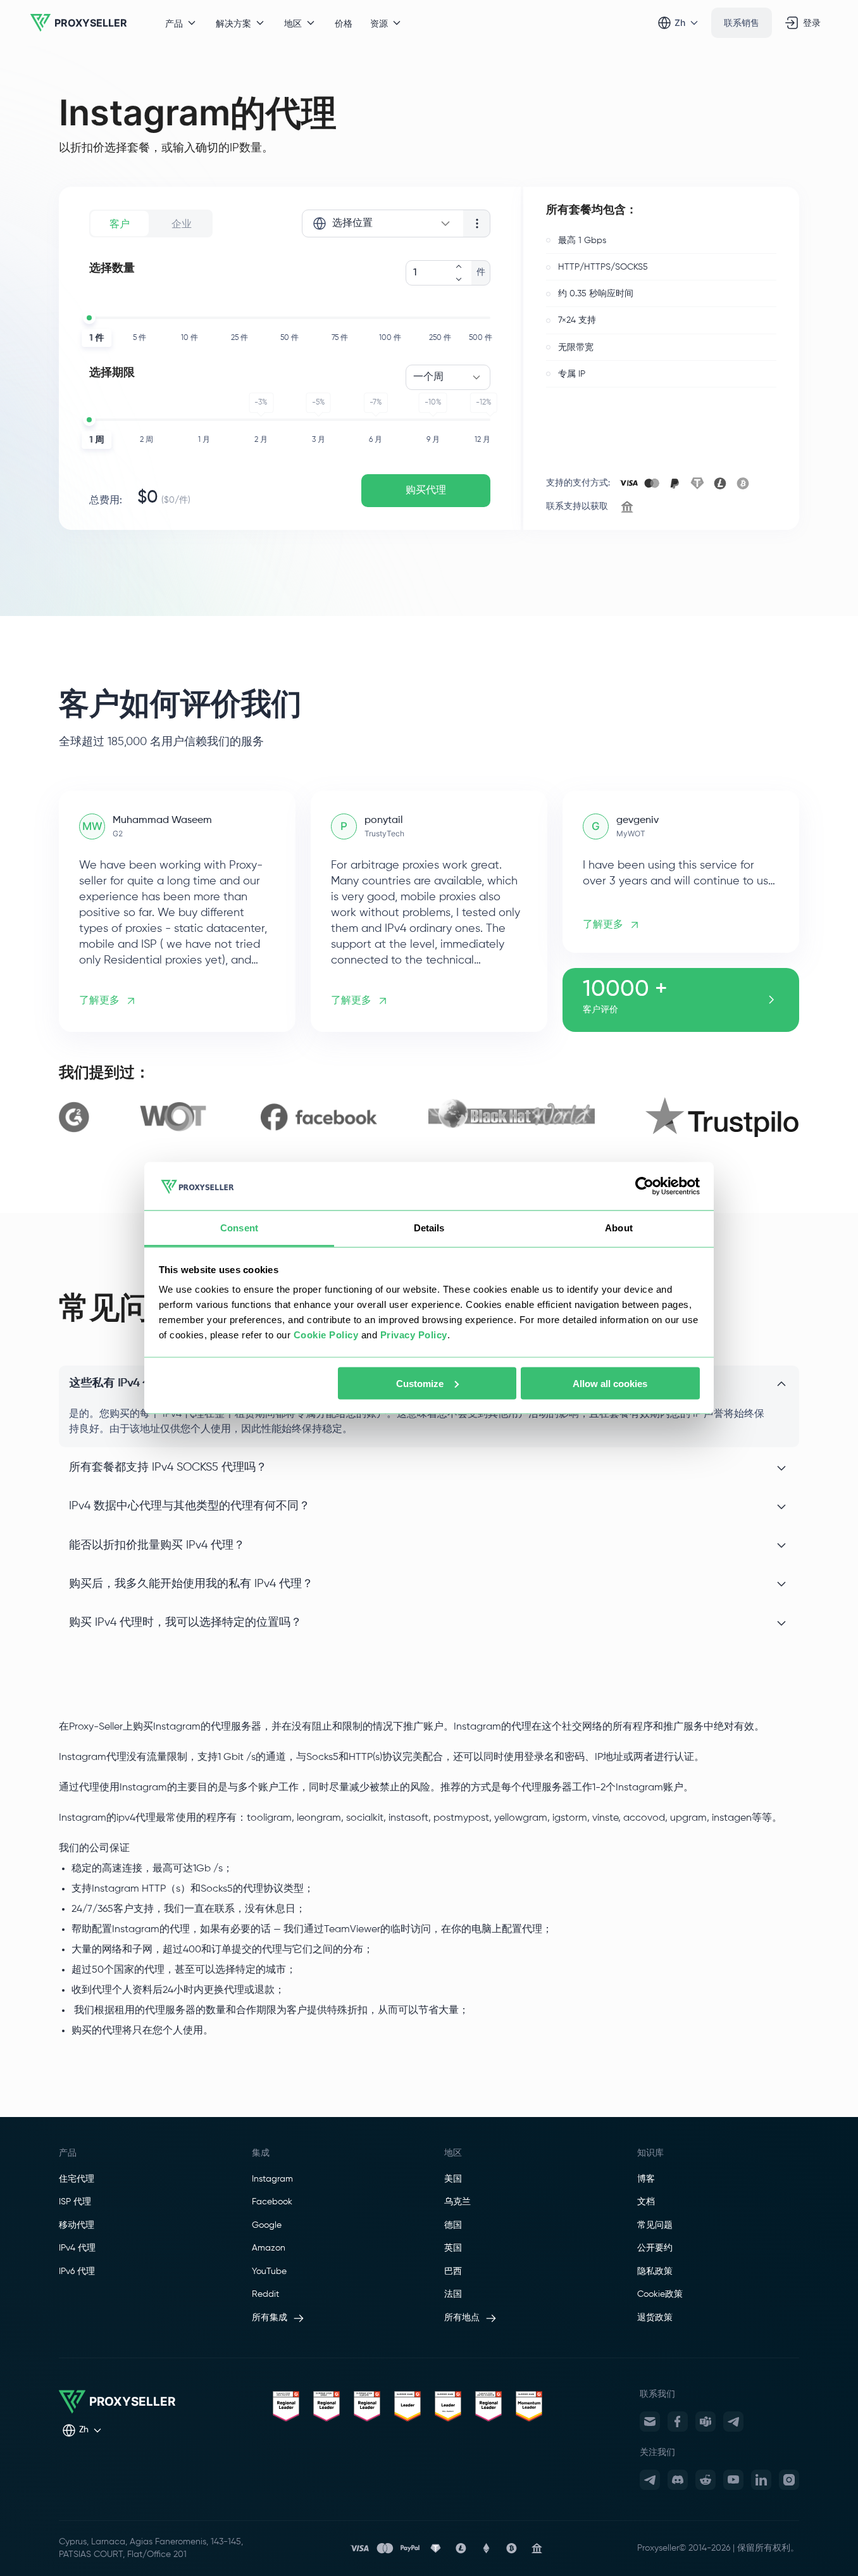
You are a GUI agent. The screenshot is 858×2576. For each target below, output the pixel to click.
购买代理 (426, 491)
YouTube (269, 2271)
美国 (453, 2179)
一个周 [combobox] (428, 377)
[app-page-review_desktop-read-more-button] (771, 1000)
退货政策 (655, 2318)
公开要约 (655, 2248)
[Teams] (706, 2422)
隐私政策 (655, 2271)
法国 (453, 2294)
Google (267, 2225)
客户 (120, 223)
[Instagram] (789, 2480)
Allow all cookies (610, 1383)
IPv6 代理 (77, 2271)
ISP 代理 (75, 2202)
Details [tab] (429, 1228)
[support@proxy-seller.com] (650, 2422)
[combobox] (382, 223)
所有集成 (270, 2318)
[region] (429, 1117)
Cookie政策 (660, 2294)
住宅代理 (77, 2179)
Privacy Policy (414, 1335)
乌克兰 (457, 2202)
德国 (453, 2225)
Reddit (265, 2294)
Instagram (272, 2179)
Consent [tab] (239, 1228)
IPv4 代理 (77, 2248)
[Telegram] (733, 2422)
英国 (453, 2248)
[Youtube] (733, 2480)
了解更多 (99, 1001)
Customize (420, 1383)
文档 (646, 2202)
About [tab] (619, 1228)
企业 (182, 223)
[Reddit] (706, 2480)
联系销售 (742, 22)
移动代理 (77, 2225)
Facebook (272, 2202)
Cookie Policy (326, 1335)
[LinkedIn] (761, 2480)
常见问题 (655, 2225)
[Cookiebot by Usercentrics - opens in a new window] (644, 1186)
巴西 (453, 2271)
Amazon (269, 2248)
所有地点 (462, 2318)
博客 (646, 2179)
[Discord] (678, 2480)
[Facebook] (678, 2422)
